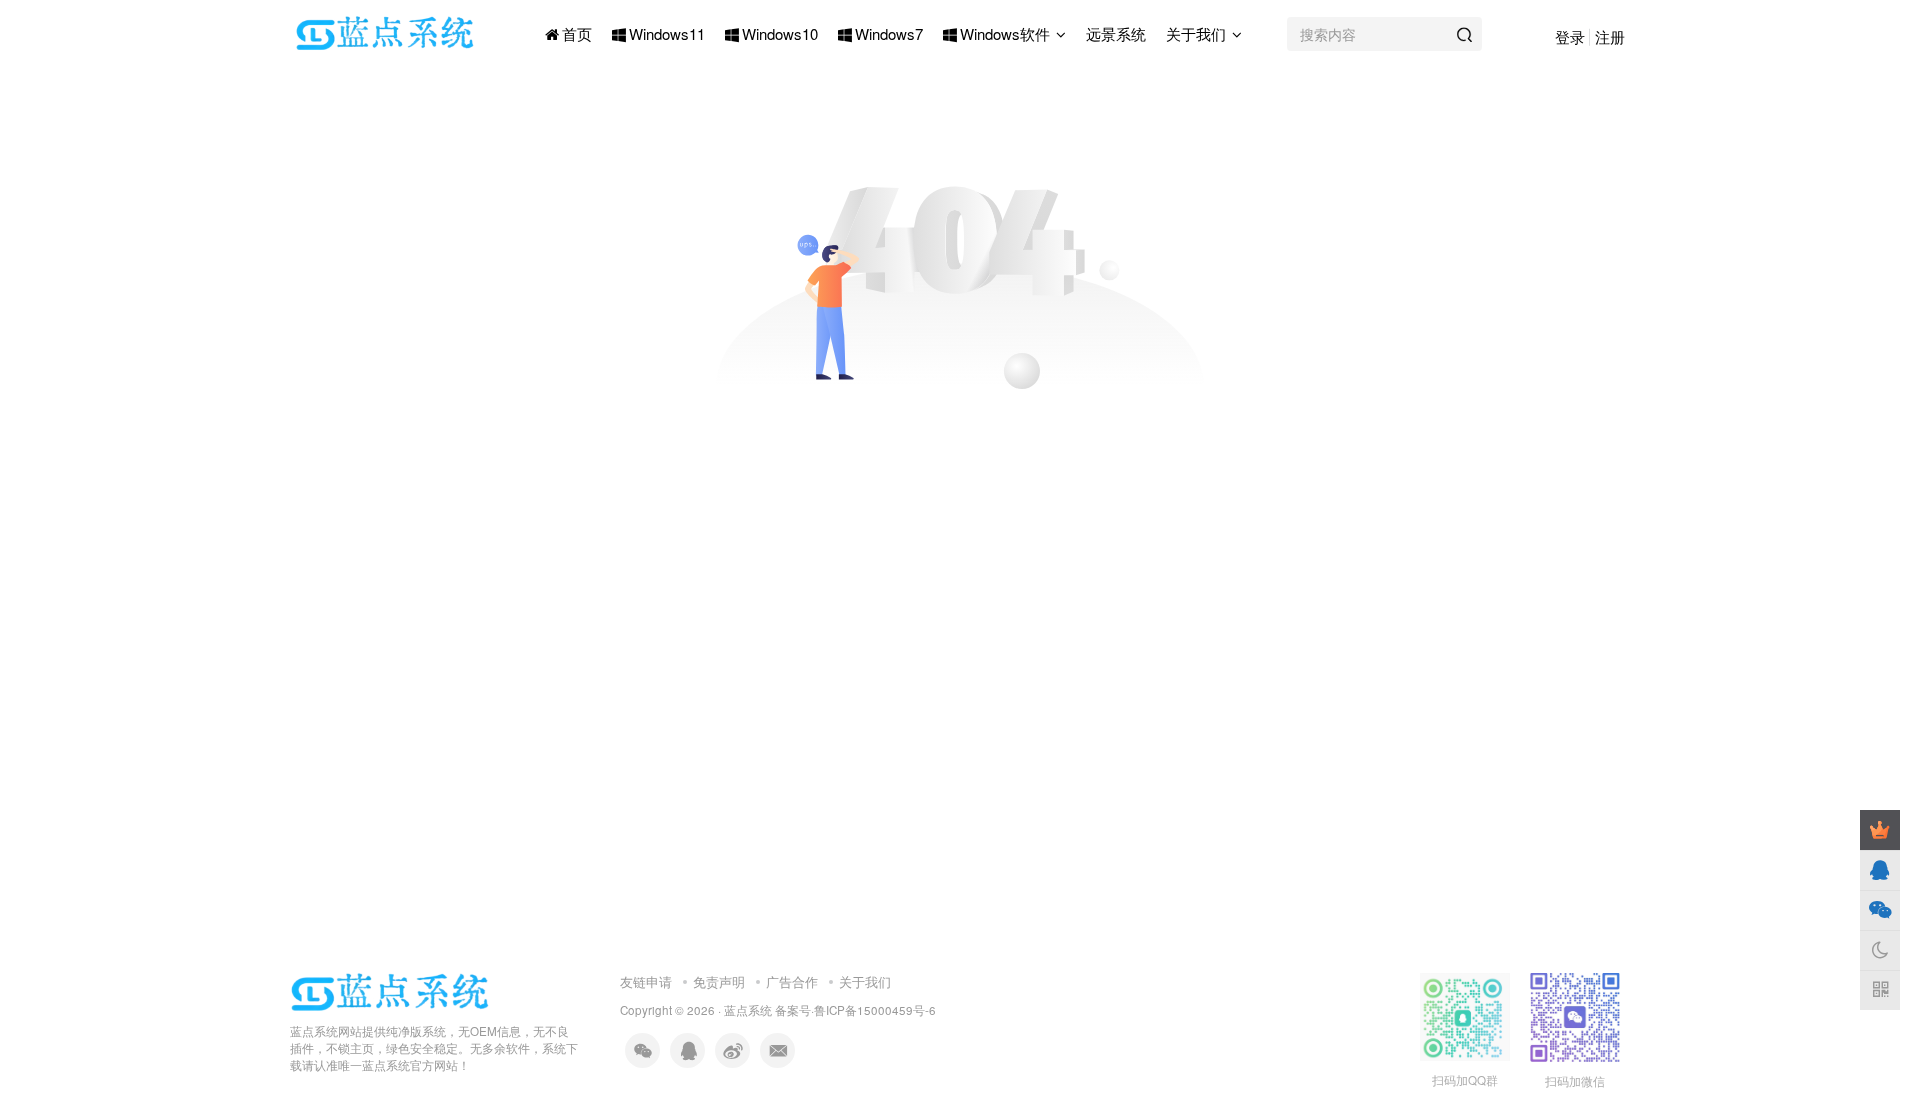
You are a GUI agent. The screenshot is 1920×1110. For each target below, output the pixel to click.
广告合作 (792, 981)
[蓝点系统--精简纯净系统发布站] (390, 990)
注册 (1610, 36)
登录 (1570, 36)
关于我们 (865, 981)
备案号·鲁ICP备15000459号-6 (855, 1010)
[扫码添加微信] (1880, 910)
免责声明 (719, 981)
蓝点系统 (748, 1010)
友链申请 (646, 981)
